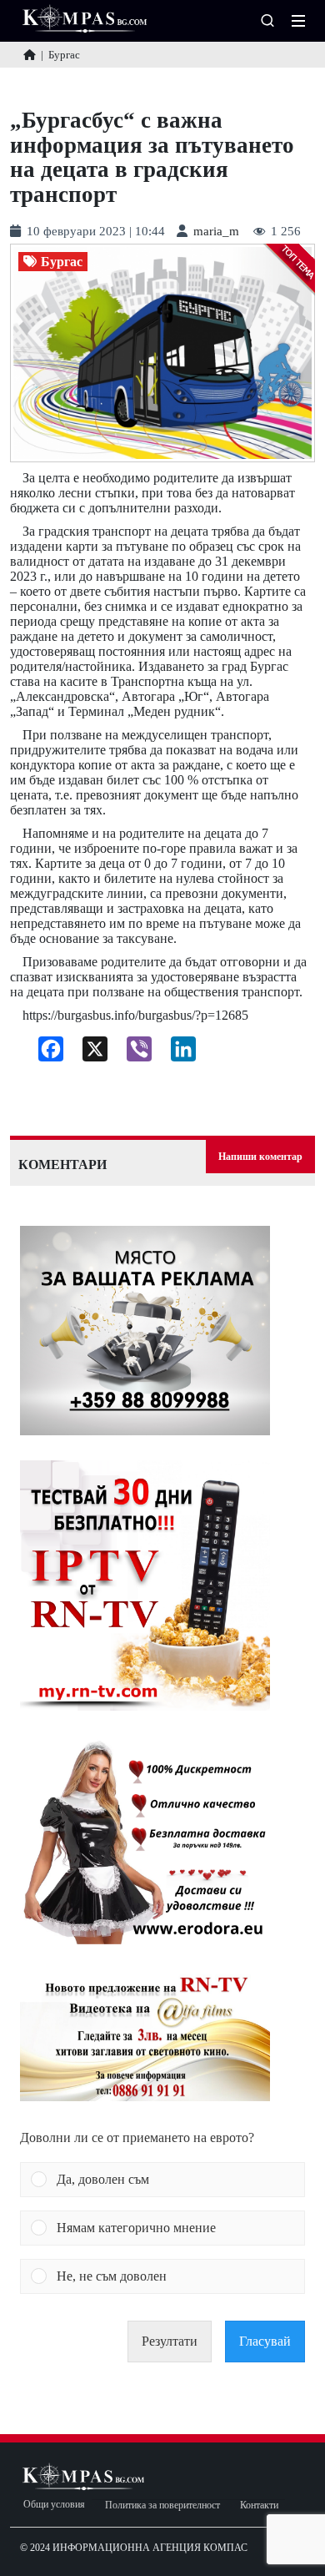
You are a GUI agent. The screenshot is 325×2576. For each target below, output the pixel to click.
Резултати (170, 2341)
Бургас (62, 262)
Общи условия (54, 2505)
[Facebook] (45, 1053)
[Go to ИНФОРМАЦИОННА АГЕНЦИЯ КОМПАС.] (30, 55)
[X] (89, 1053)
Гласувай (265, 2341)
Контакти (259, 2505)
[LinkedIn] (177, 1053)
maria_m (216, 232)
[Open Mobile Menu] (298, 21)
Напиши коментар (260, 1157)
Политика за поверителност (162, 2505)
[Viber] (133, 1053)
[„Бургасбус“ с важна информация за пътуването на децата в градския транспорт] (162, 353)
